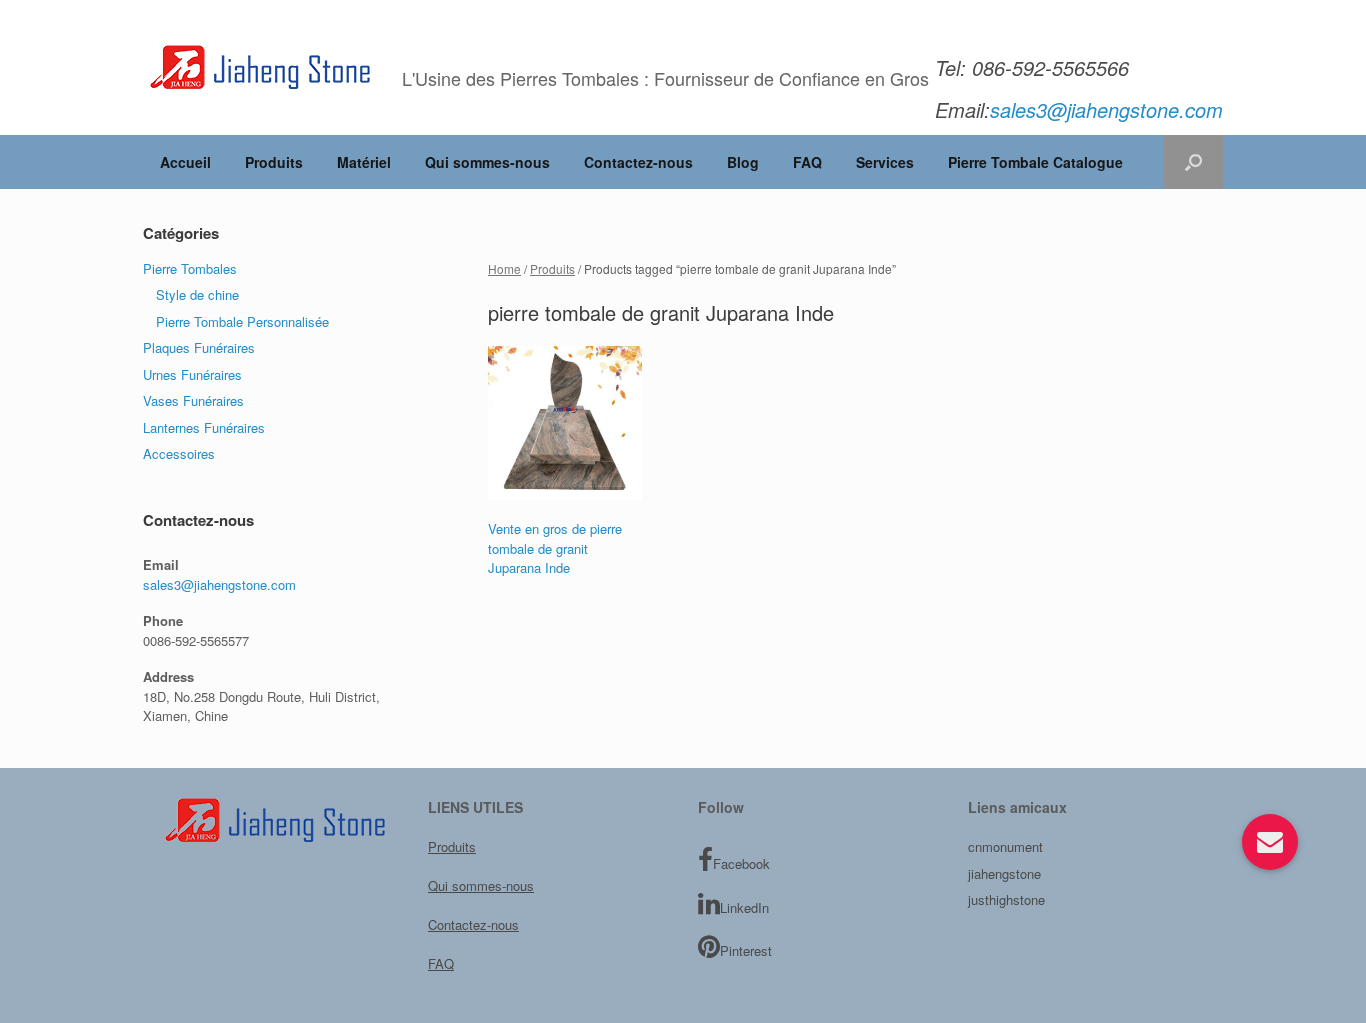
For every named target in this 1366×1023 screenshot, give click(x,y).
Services (885, 162)
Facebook (741, 863)
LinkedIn (744, 907)
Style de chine (197, 294)
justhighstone (1006, 899)
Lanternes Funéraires (204, 427)
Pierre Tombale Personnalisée (242, 321)
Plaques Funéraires (199, 347)
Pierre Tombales (190, 268)
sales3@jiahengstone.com (219, 584)
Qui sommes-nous (487, 162)
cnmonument (1005, 846)
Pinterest (746, 950)
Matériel (364, 162)
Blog (743, 162)
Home (504, 268)
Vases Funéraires (193, 400)
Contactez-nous (638, 162)
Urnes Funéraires (192, 374)
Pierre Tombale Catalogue (1035, 162)
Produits (274, 162)
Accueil (185, 162)
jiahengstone (1004, 873)
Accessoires (179, 453)
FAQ (807, 162)
